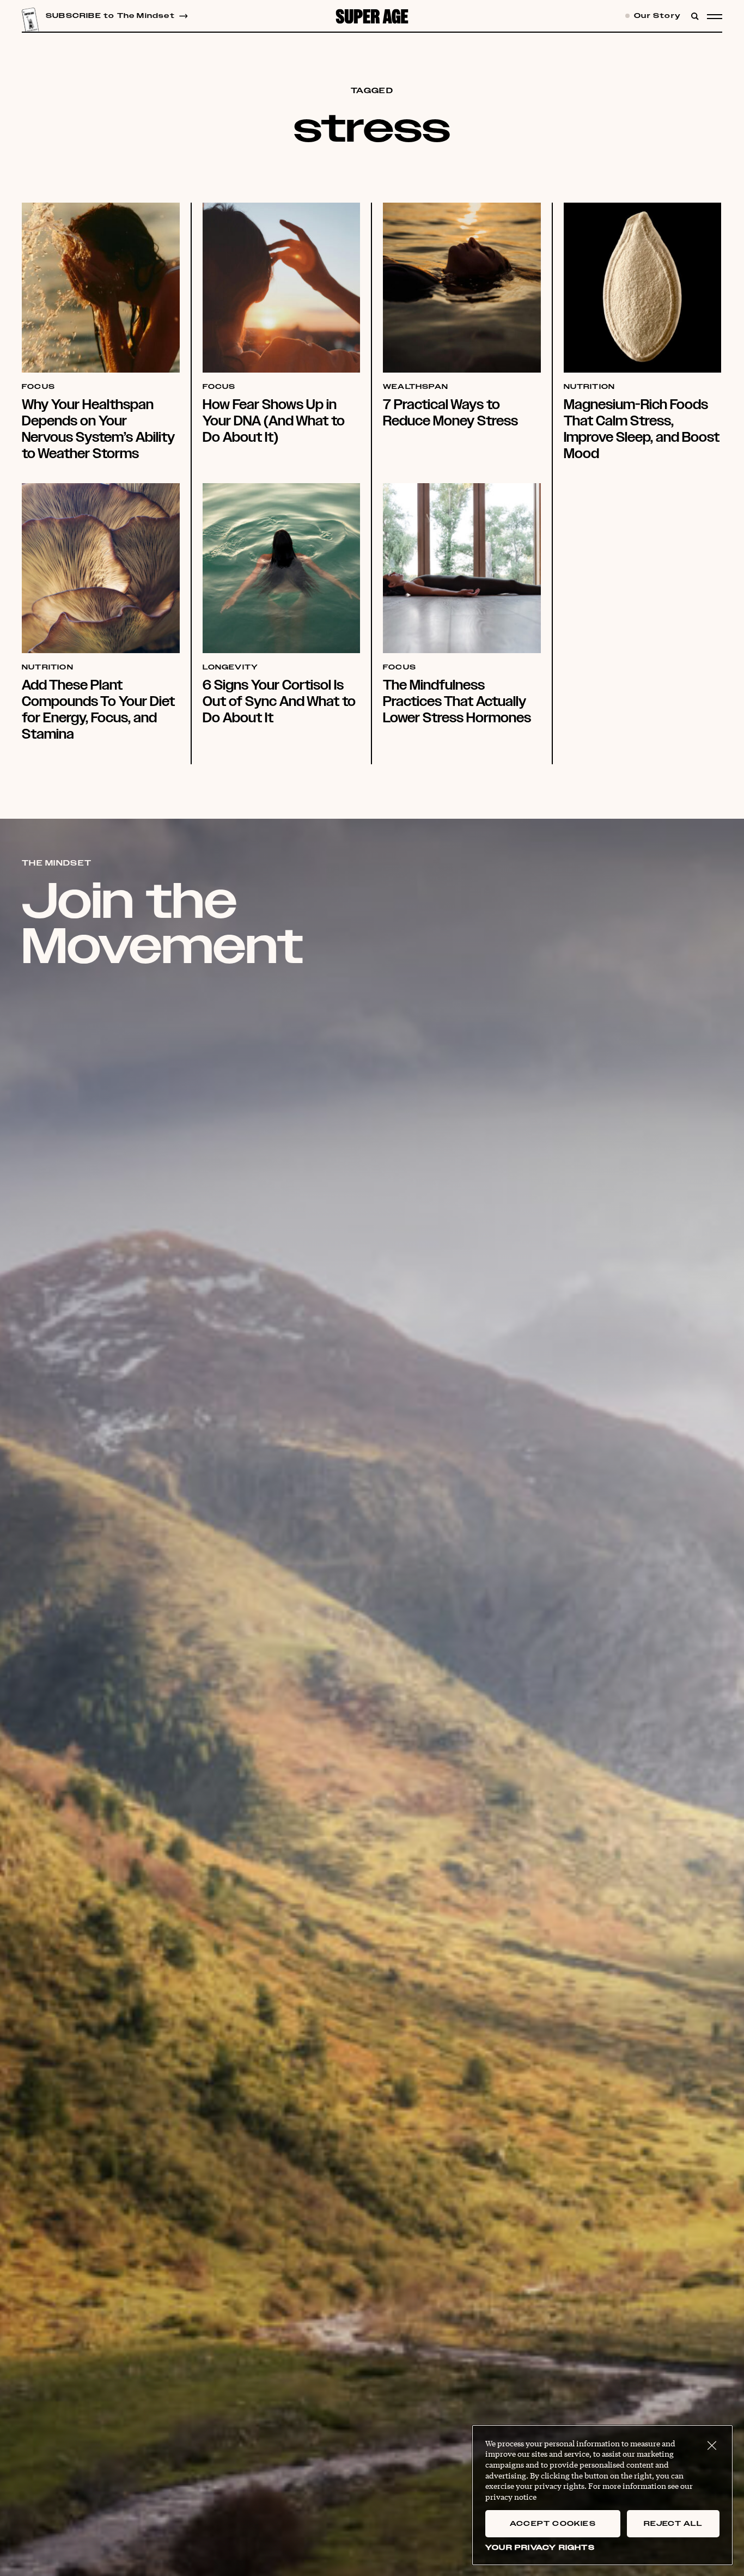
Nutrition (590, 387)
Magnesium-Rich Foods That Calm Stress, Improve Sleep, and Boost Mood (642, 429)
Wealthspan (416, 387)
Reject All (673, 2524)
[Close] (712, 2446)
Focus (38, 387)
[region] (602, 2495)
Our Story (656, 16)
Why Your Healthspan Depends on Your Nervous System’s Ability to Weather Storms (98, 429)
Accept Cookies (553, 2524)
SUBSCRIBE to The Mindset (110, 16)
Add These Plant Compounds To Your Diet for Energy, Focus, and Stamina (98, 710)
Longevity (231, 668)
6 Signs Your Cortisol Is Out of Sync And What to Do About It (279, 701)
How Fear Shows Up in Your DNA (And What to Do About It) (274, 421)
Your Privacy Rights (540, 2548)
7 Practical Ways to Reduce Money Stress (450, 413)
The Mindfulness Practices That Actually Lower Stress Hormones (457, 701)
